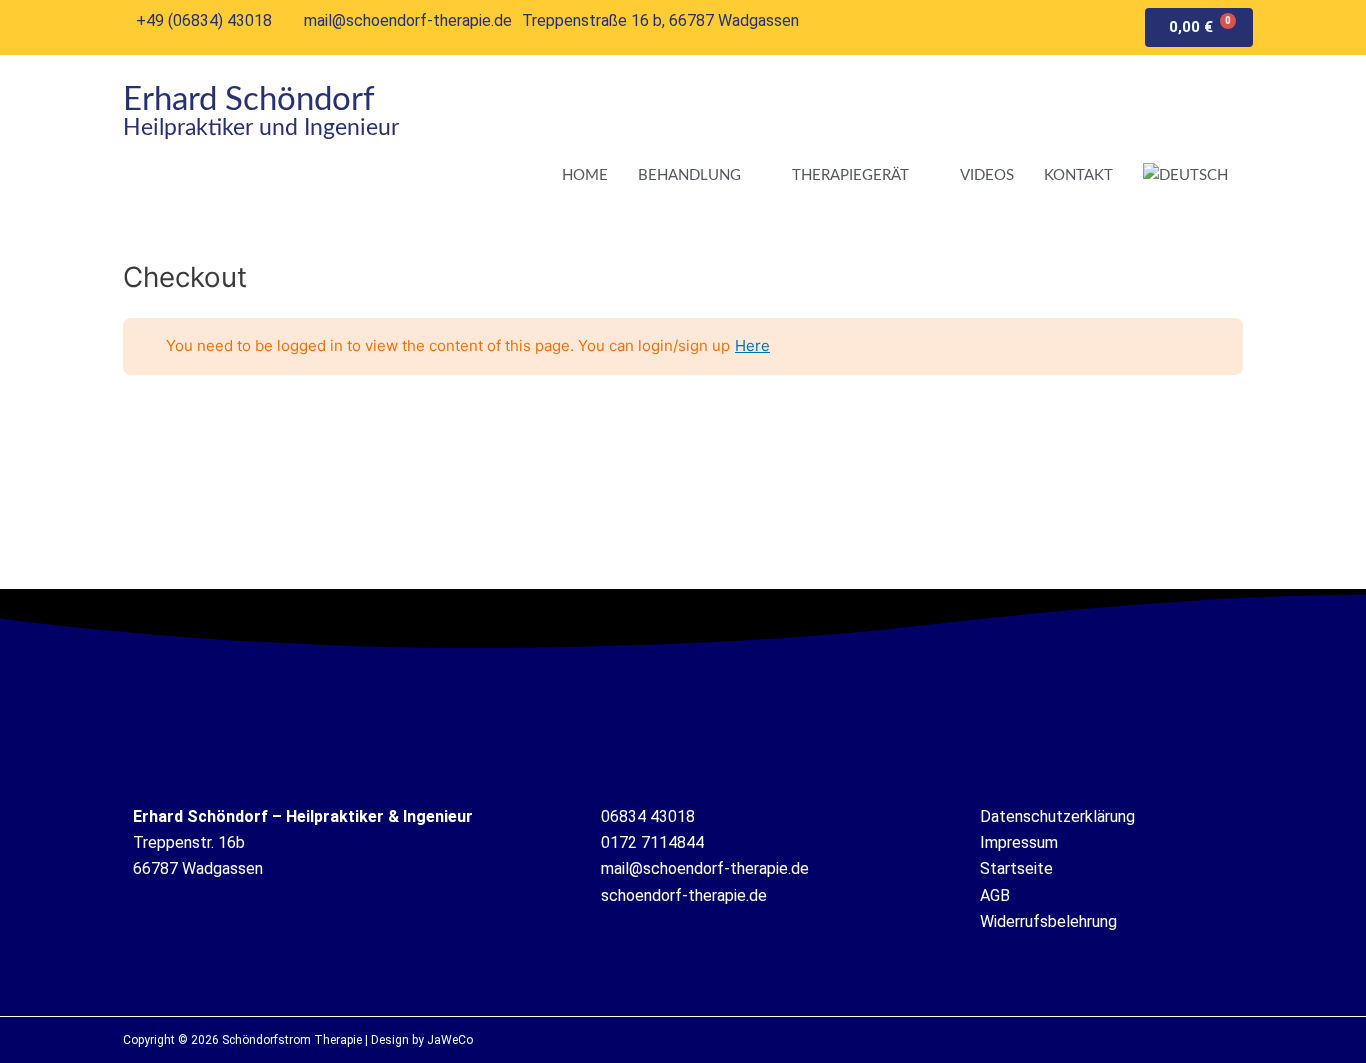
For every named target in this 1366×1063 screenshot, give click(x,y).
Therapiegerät (850, 175)
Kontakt (1078, 175)
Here (752, 345)
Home (585, 175)
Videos (987, 175)
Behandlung (689, 175)
